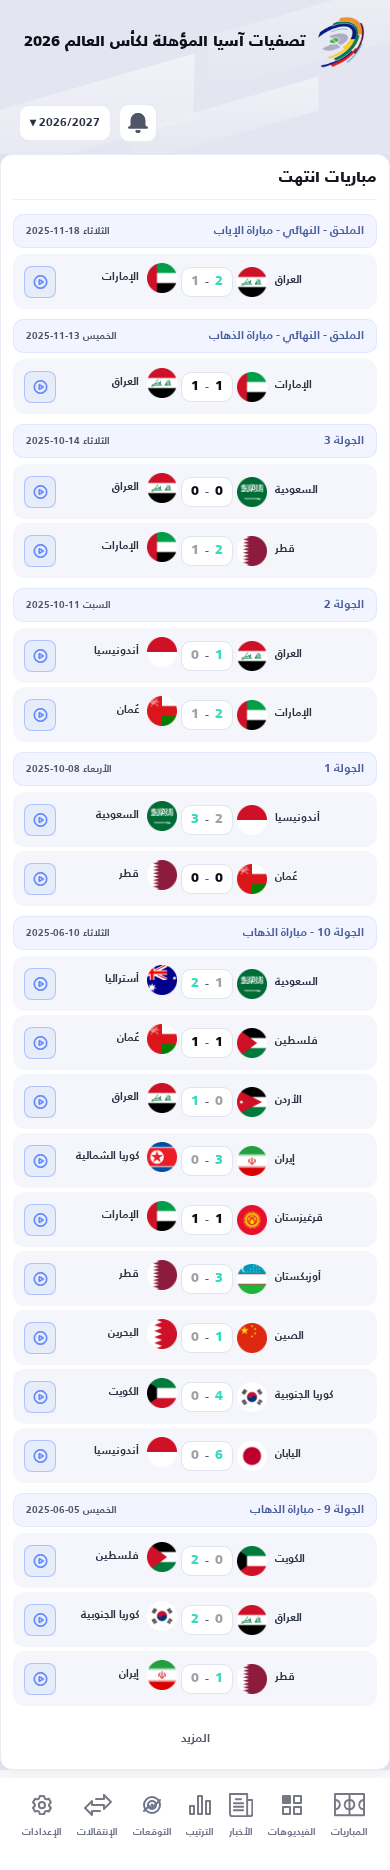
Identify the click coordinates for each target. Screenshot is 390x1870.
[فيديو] (40, 282)
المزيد (195, 1739)
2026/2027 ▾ (65, 123)
